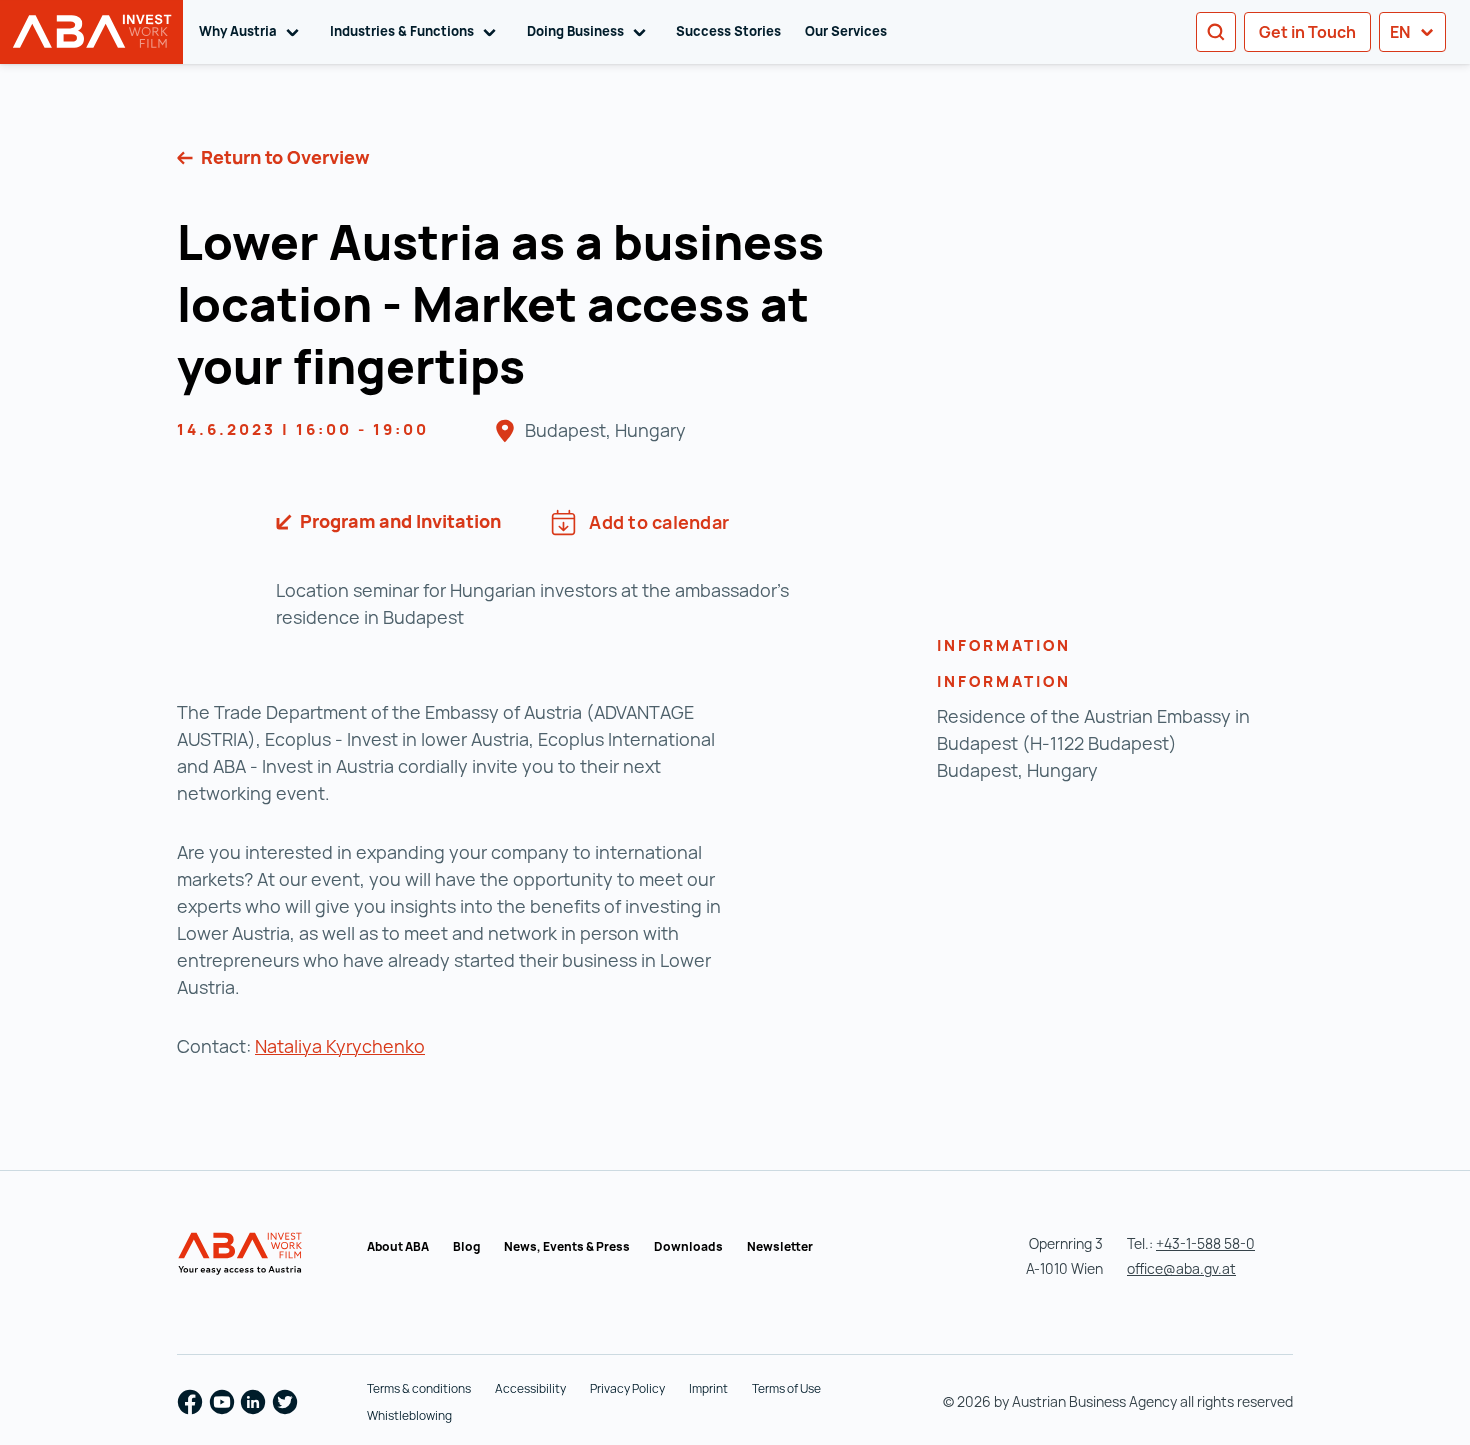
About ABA (398, 1246)
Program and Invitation (398, 521)
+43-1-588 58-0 (1205, 1243)
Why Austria (252, 31)
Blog (466, 1246)
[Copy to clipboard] (551, 371)
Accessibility (530, 1388)
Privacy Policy (627, 1388)
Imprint (708, 1388)
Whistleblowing (409, 1415)
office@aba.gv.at (1181, 1268)
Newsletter (780, 1246)
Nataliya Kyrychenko (340, 1046)
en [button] (1401, 32)
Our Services (846, 31)
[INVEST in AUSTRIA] (242, 1254)
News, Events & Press (567, 1246)
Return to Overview (283, 157)
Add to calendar (659, 522)
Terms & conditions (419, 1388)
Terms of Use (786, 1388)
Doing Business (590, 31)
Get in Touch (1307, 32)
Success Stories (728, 31)
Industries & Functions (416, 31)
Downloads (688, 1246)
